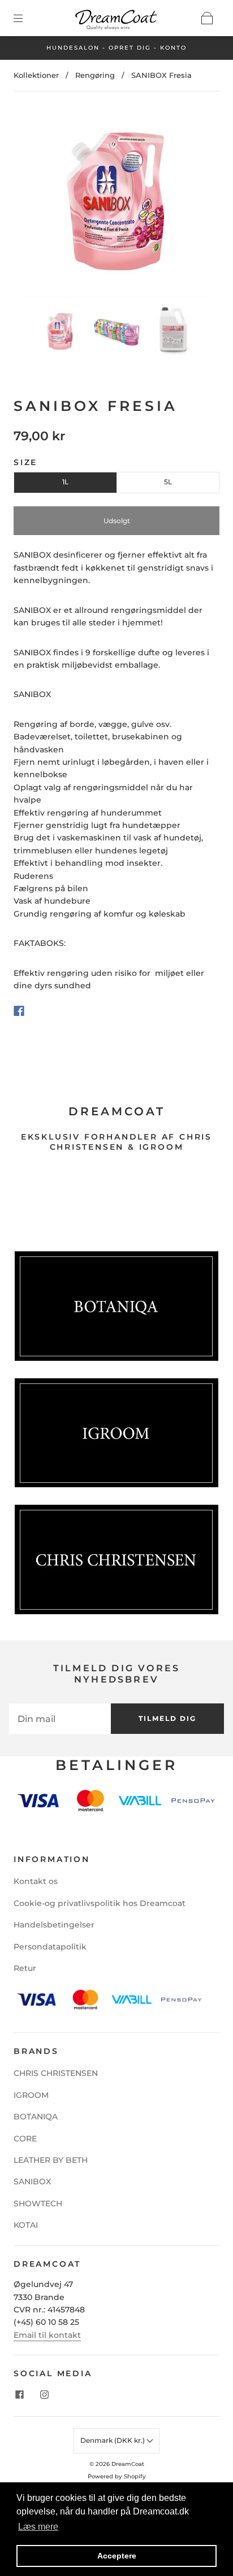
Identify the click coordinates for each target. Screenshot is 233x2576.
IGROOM (31, 2095)
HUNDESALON (73, 48)
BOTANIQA (36, 2117)
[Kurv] (207, 18)
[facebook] (19, 2395)
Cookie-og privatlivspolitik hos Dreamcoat (100, 1903)
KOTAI (26, 2225)
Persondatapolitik (50, 1947)
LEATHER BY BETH (51, 2160)
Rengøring (95, 75)
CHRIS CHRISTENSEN (56, 2073)
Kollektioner (36, 75)
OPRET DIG (130, 48)
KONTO (173, 48)
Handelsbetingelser (54, 1925)
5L (168, 482)
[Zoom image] (116, 203)
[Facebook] (19, 1011)
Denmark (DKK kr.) (113, 2440)
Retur (25, 1968)
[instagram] (44, 2395)
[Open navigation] (26, 18)
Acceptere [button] (117, 2556)
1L (65, 482)
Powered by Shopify (117, 2476)
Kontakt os (36, 1881)
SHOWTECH (38, 2203)
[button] (40, 203)
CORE (25, 2139)
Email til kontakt (47, 2335)
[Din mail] (60, 1719)
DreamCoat (128, 2464)
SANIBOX (32, 2181)
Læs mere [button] (38, 2527)
